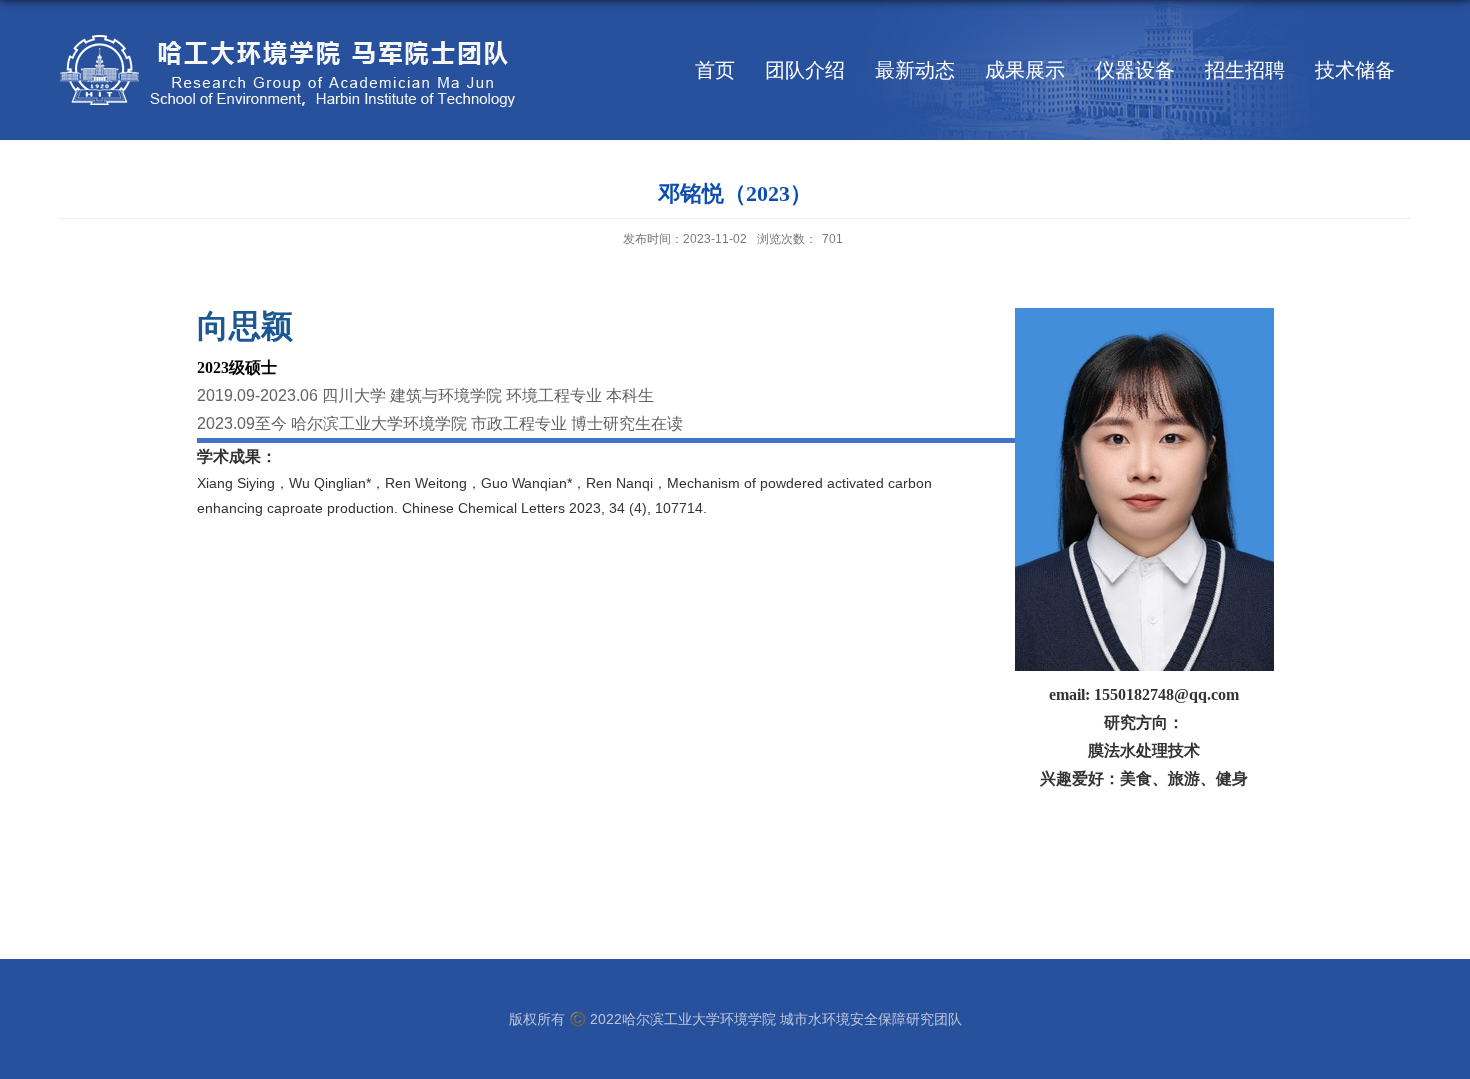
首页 (715, 70)
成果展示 (1025, 70)
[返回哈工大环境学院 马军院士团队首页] (287, 39)
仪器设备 (1135, 70)
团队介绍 (805, 70)
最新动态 (915, 70)
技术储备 (1355, 70)
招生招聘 (1245, 70)
